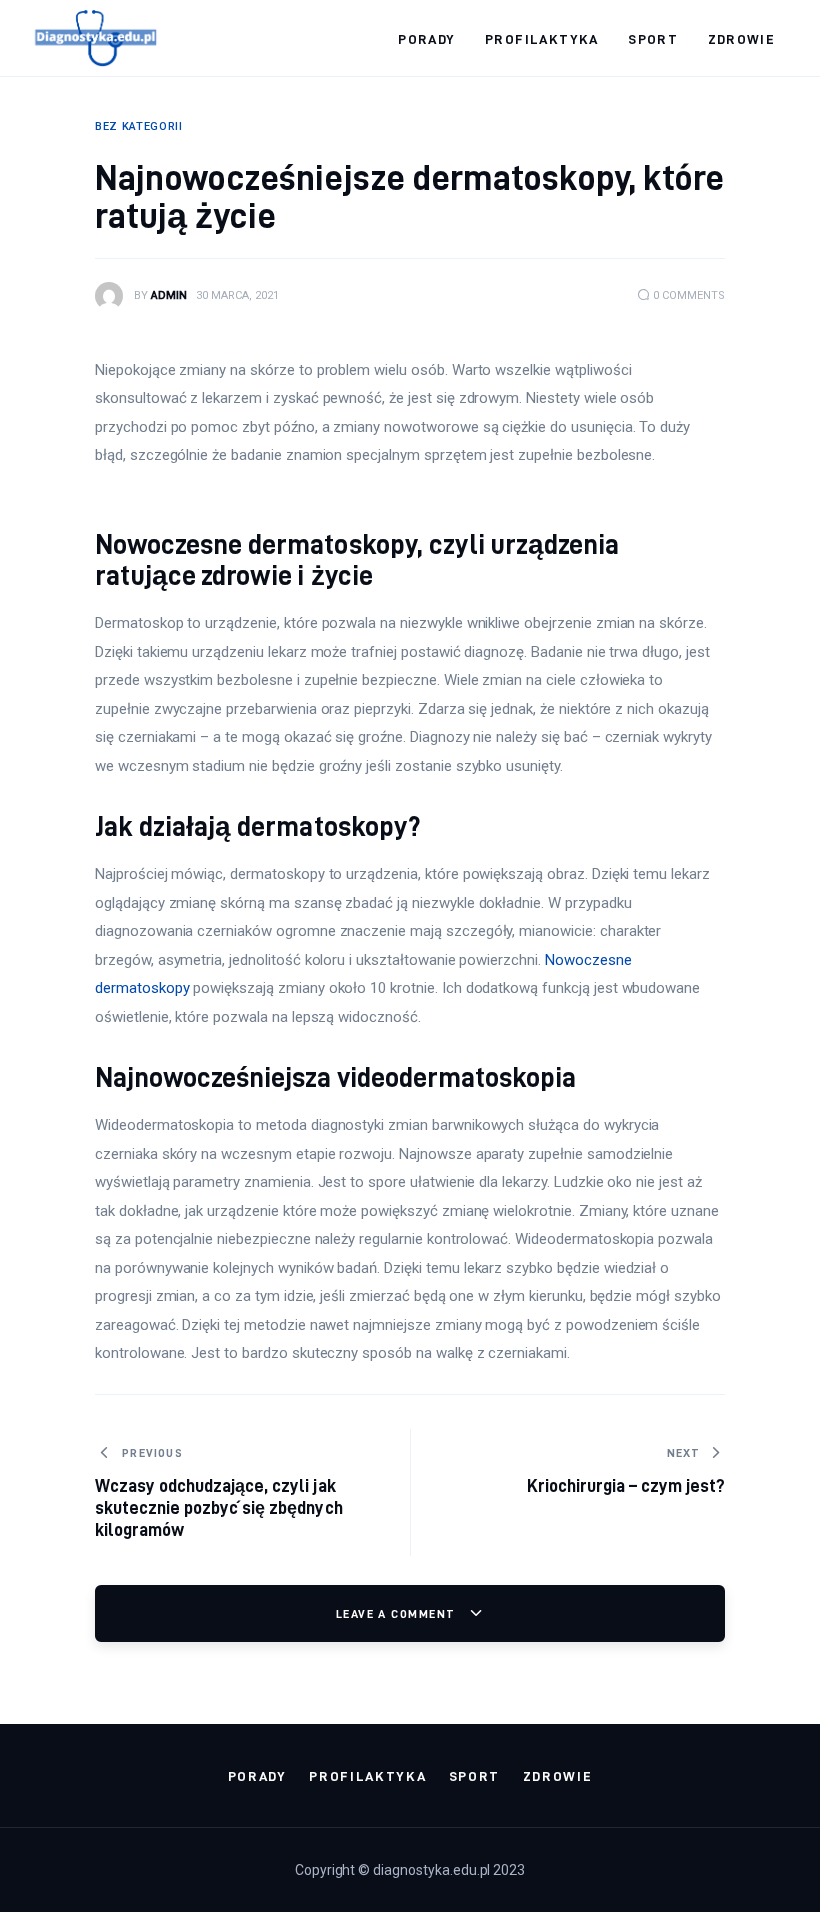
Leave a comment (398, 1613)
